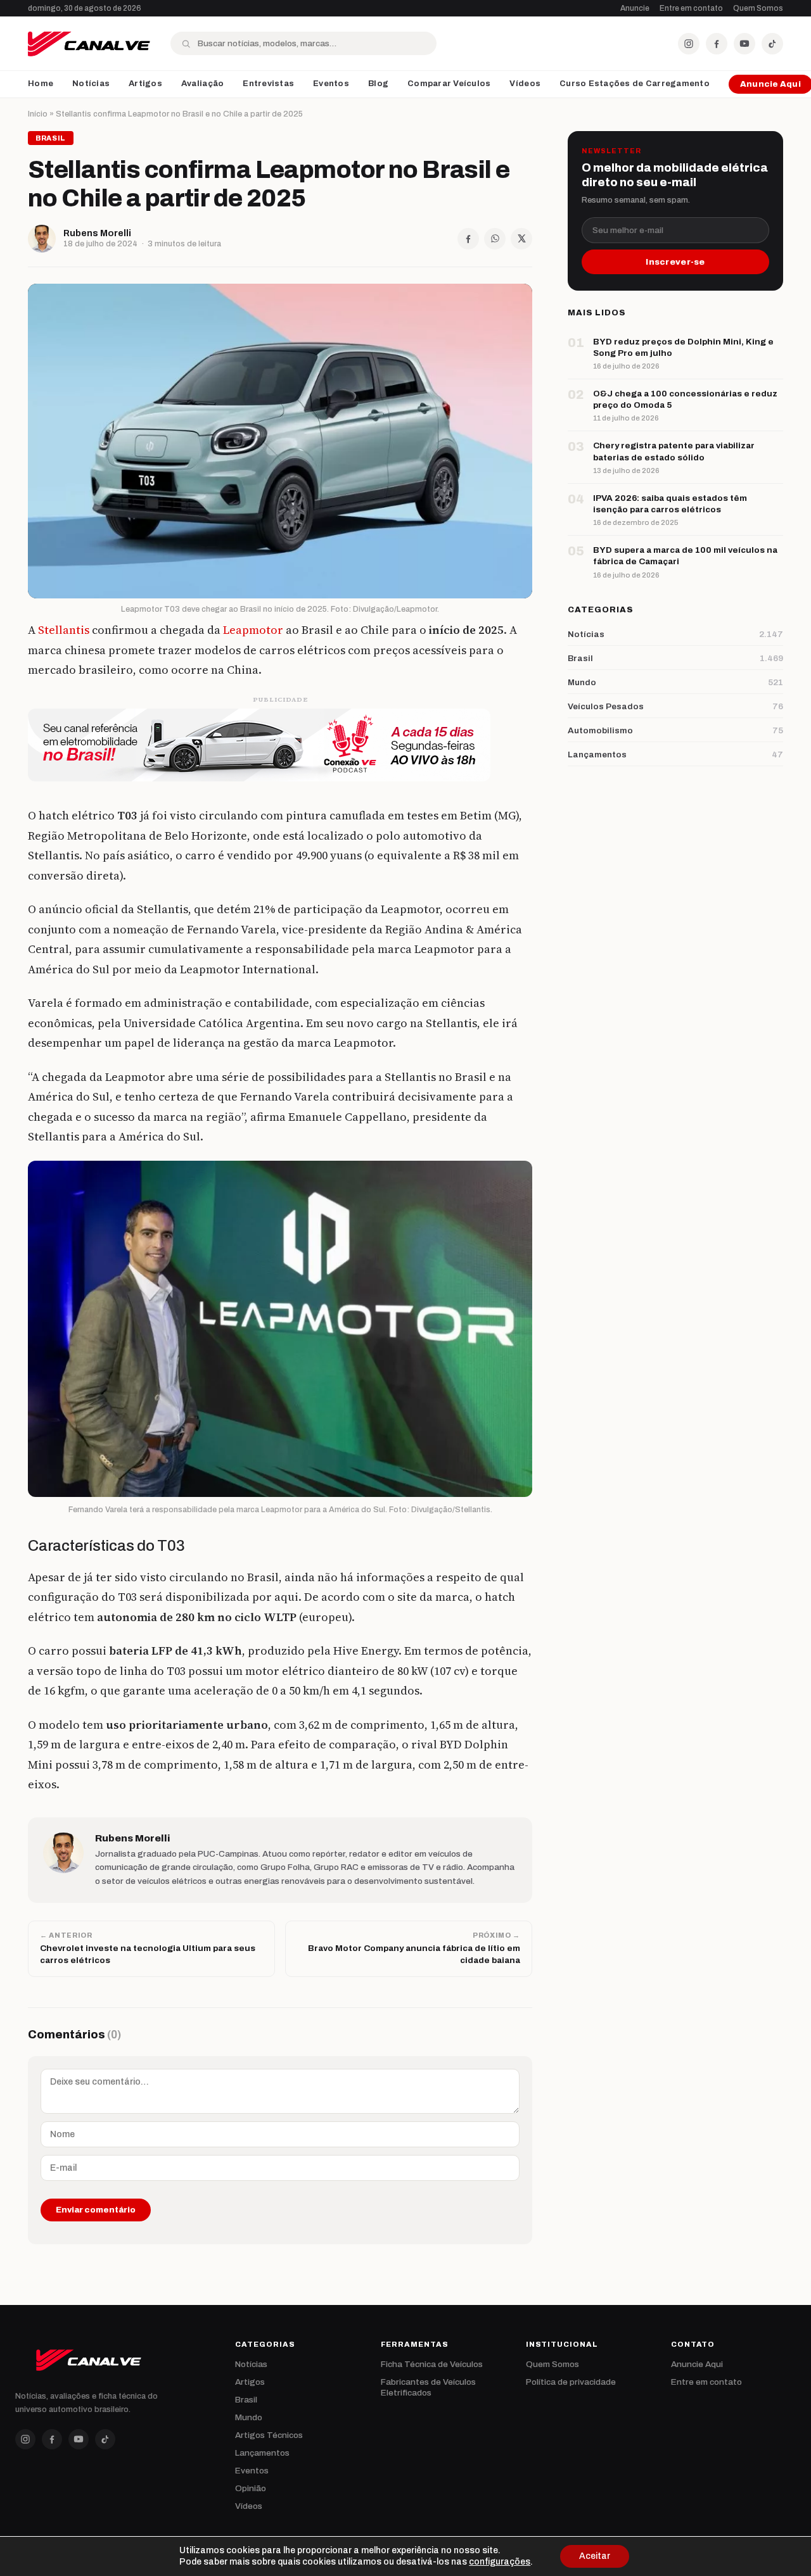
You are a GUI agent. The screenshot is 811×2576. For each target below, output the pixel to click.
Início (38, 114)
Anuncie (635, 8)
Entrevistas (268, 84)
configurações (500, 2562)
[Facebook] (717, 44)
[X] (521, 239)
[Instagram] (689, 44)
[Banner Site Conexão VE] (280, 745)
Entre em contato (691, 8)
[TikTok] (772, 44)
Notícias (91, 84)
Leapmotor (253, 630)
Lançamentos (262, 2453)
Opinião (251, 2488)
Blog (378, 84)
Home (41, 84)
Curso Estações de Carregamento (635, 84)
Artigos (145, 84)
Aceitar (595, 2556)
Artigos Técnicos (269, 2435)
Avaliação (202, 84)
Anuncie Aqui (697, 2364)
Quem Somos (758, 8)
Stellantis (64, 630)
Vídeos (525, 84)
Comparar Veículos (449, 84)
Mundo (249, 2417)
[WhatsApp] (495, 239)
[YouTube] (744, 44)
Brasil (246, 2400)
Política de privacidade (571, 2382)
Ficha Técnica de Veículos (432, 2364)
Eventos (331, 84)
